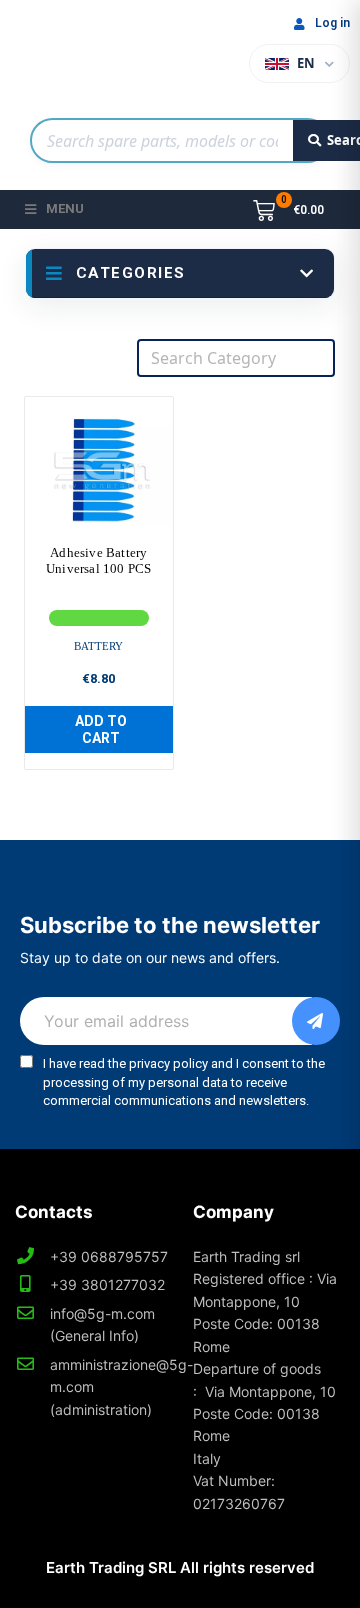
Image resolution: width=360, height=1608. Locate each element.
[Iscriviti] (316, 1021)
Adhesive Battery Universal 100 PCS (98, 560)
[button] (99, 730)
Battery (98, 646)
